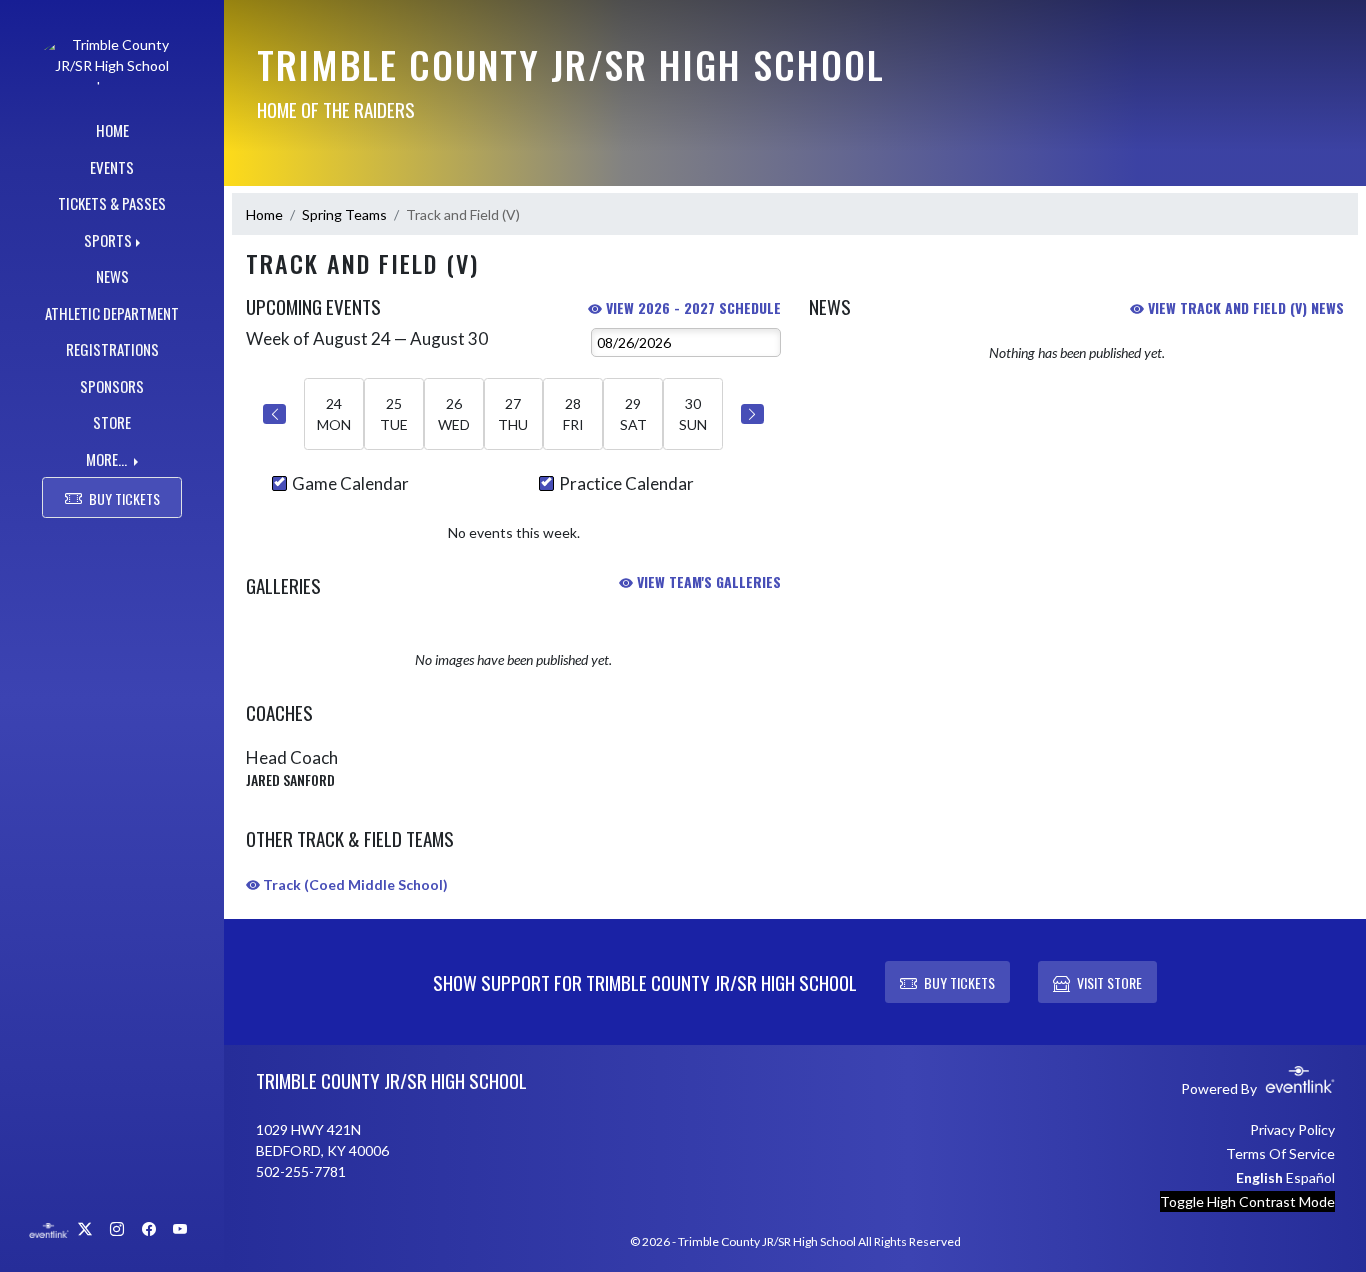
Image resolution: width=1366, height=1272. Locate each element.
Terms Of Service (1280, 1153)
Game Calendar (350, 483)
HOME (112, 130)
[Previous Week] (274, 414)
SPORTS (108, 240)
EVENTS (112, 167)
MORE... (108, 459)
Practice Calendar (626, 483)
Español (1310, 1177)
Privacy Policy (1292, 1129)
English (1259, 1177)
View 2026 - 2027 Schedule (691, 307)
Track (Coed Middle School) (354, 884)
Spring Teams (344, 214)
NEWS (112, 276)
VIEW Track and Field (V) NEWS (1244, 307)
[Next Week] (752, 414)
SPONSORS (112, 386)
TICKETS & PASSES (112, 203)
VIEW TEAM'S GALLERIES (707, 581)
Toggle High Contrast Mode (1247, 1201)
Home (264, 214)
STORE (112, 422)
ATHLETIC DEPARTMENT (112, 313)
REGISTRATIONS (112, 349)
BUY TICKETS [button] (124, 498)
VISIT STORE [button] (1109, 982)
